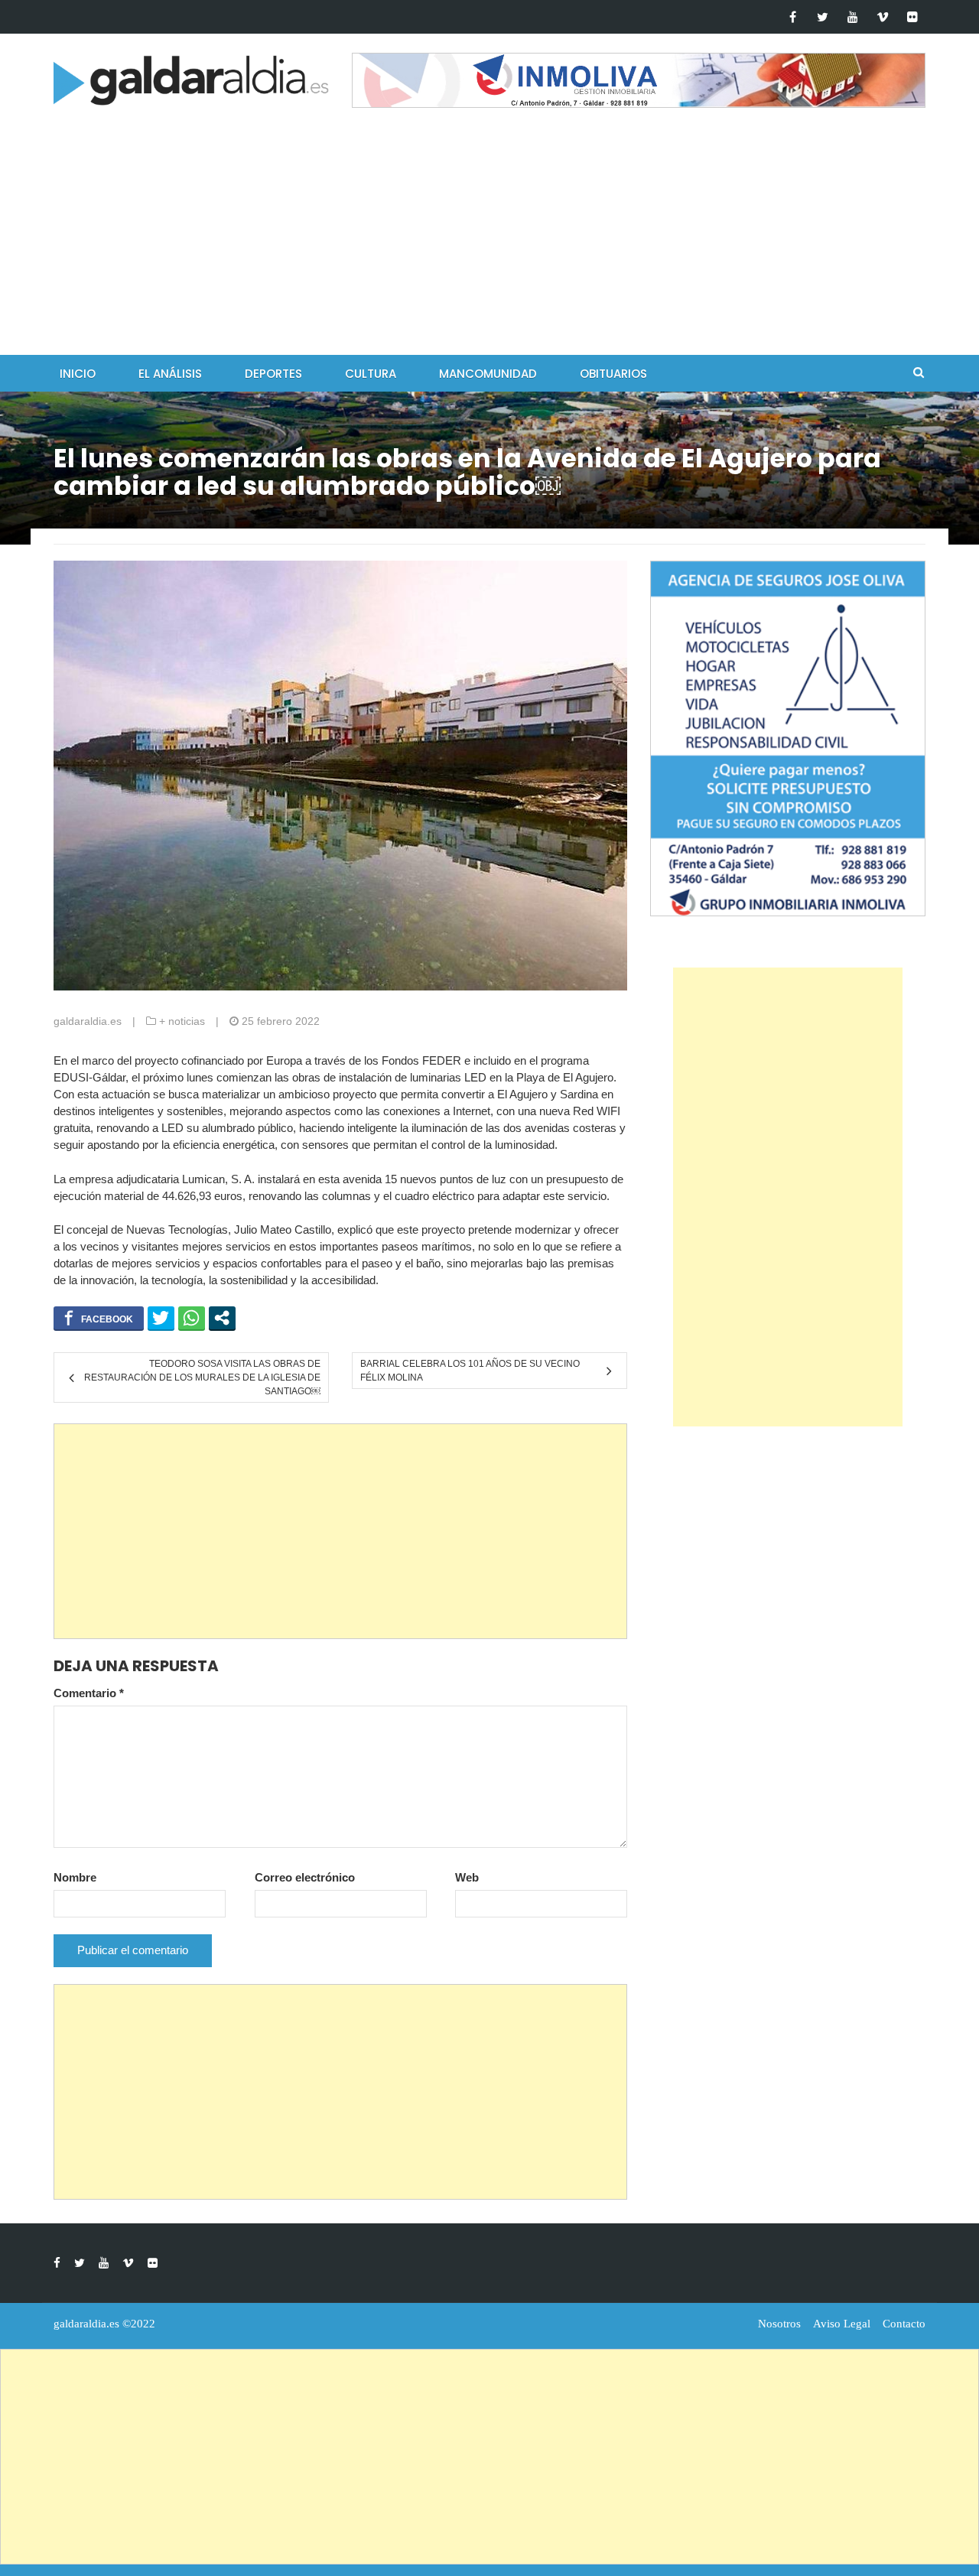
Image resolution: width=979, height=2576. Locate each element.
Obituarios (613, 374)
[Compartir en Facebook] (99, 1318)
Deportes (273, 374)
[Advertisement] (489, 240)
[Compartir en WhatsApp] (192, 1318)
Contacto (904, 2324)
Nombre (75, 1877)
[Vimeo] (882, 17)
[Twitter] (823, 17)
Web (467, 1877)
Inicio (78, 374)
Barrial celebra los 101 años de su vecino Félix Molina (470, 1371)
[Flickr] (912, 17)
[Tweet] (161, 1318)
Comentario (89, 1693)
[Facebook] (793, 17)
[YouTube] (852, 17)
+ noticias (182, 1021)
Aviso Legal (842, 2324)
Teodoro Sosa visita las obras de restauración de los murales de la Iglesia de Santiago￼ (202, 1377)
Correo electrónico (305, 1877)
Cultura (371, 374)
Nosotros (779, 2324)
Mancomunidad (488, 374)
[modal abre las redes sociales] (222, 1318)
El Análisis (170, 374)
